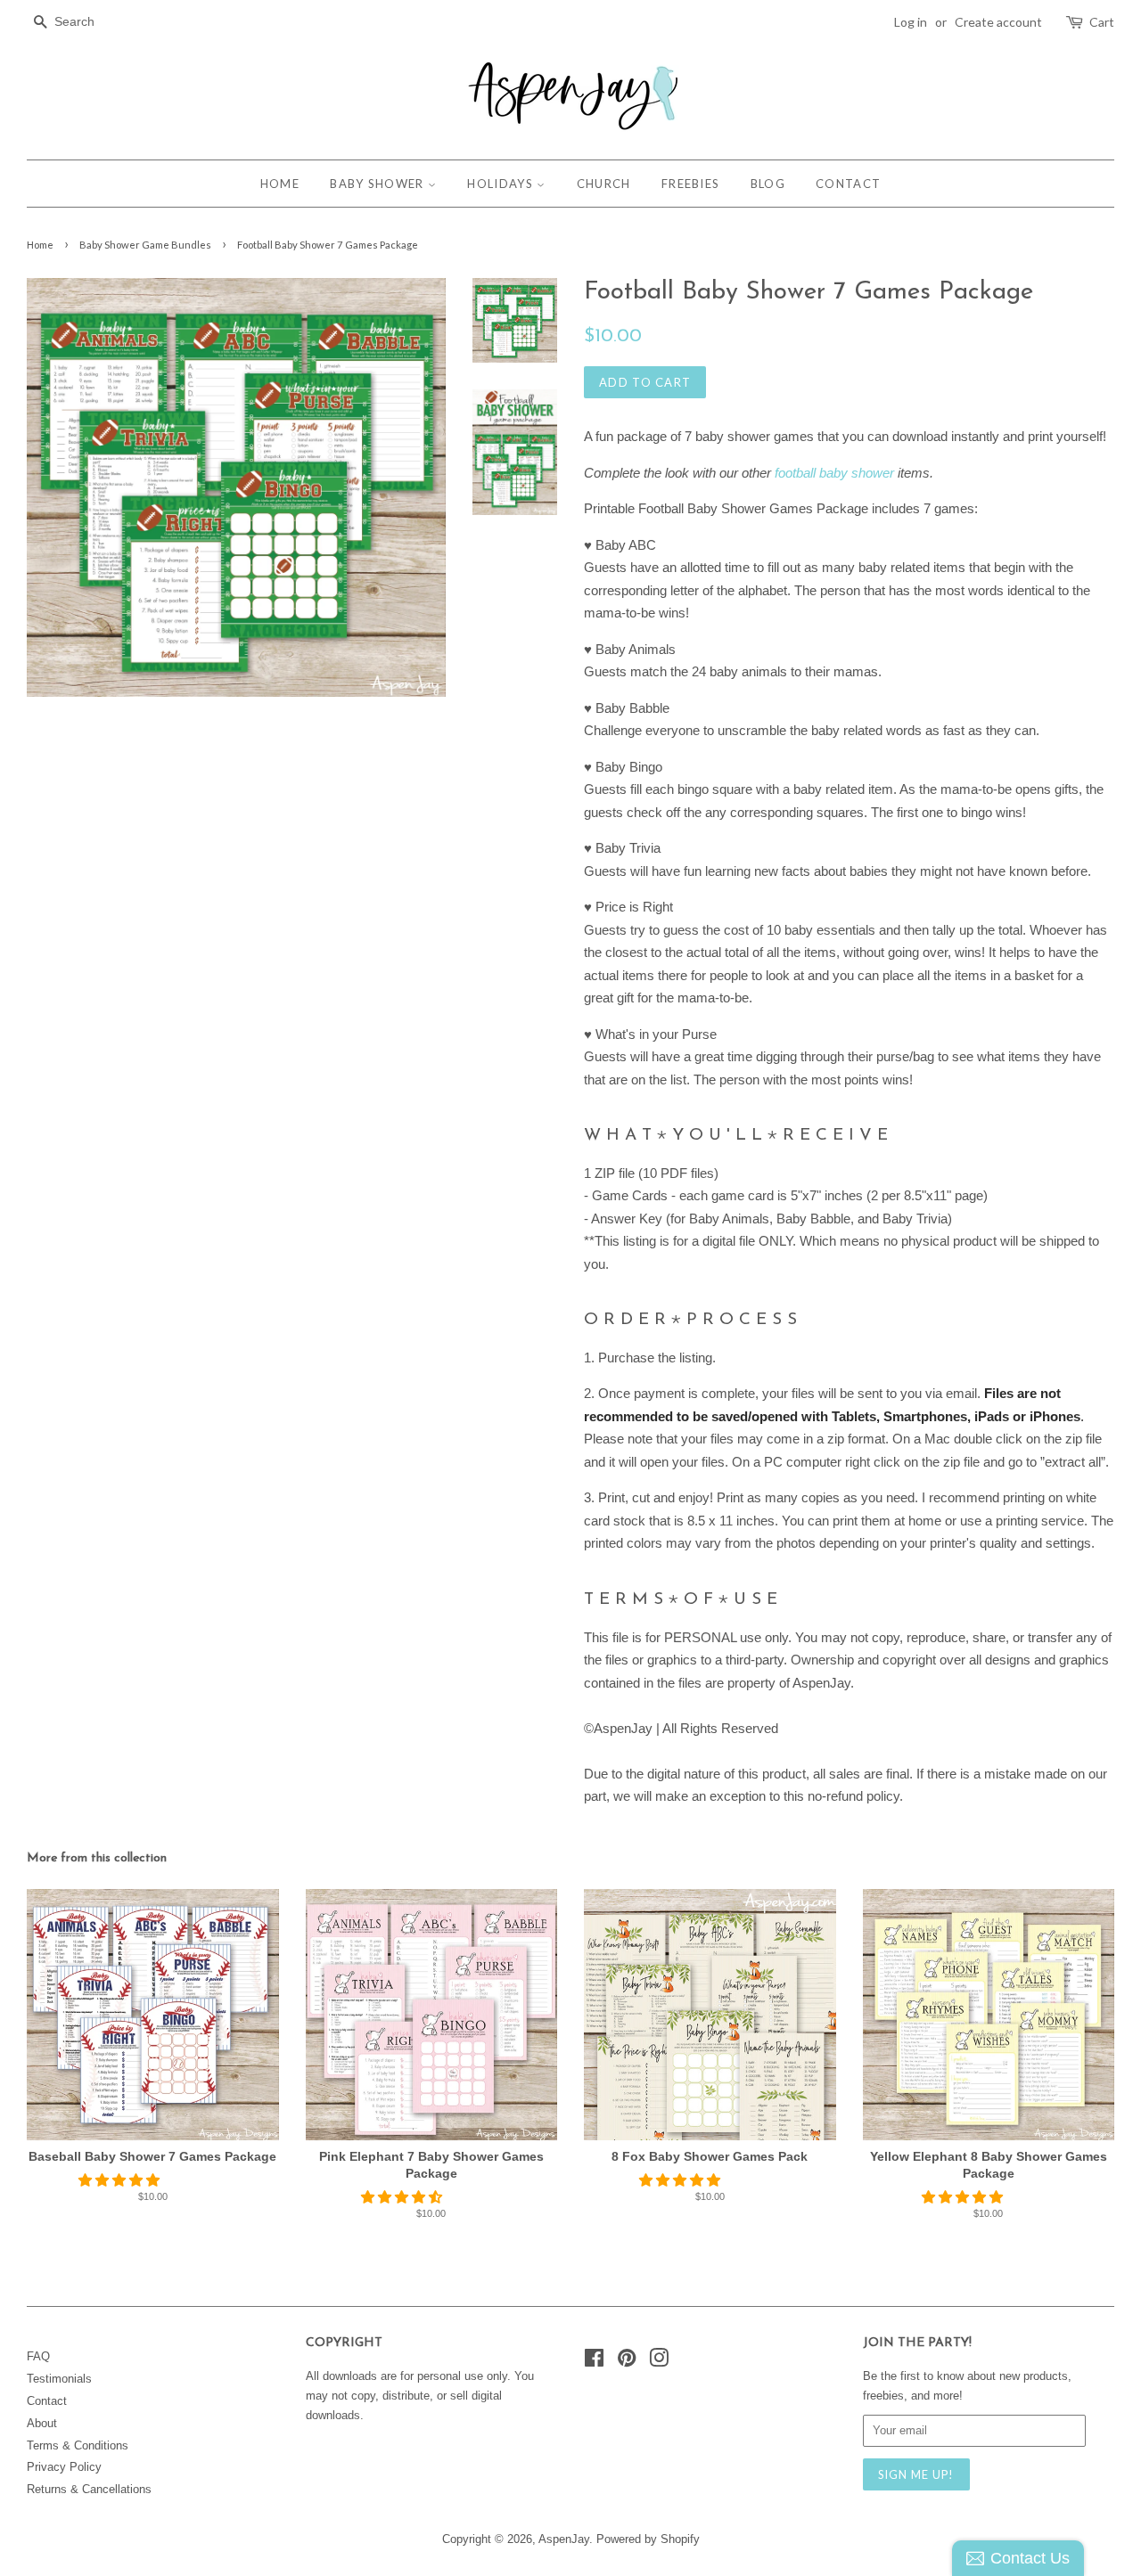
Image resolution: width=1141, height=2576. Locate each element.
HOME (280, 184)
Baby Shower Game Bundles (145, 245)
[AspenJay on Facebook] (594, 2362)
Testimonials (59, 2379)
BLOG (768, 184)
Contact (47, 2401)
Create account (998, 22)
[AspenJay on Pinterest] (627, 2362)
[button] (121, 2180)
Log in (911, 22)
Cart (1102, 22)
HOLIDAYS (502, 184)
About (42, 2423)
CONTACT (848, 184)
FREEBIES (690, 184)
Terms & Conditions (78, 2445)
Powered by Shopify (648, 2539)
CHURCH (604, 184)
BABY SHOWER (379, 184)
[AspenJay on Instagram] (659, 2362)
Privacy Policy (64, 2467)
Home (40, 245)
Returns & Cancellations (89, 2489)
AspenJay (564, 2539)
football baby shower (834, 473)
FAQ (38, 2356)
